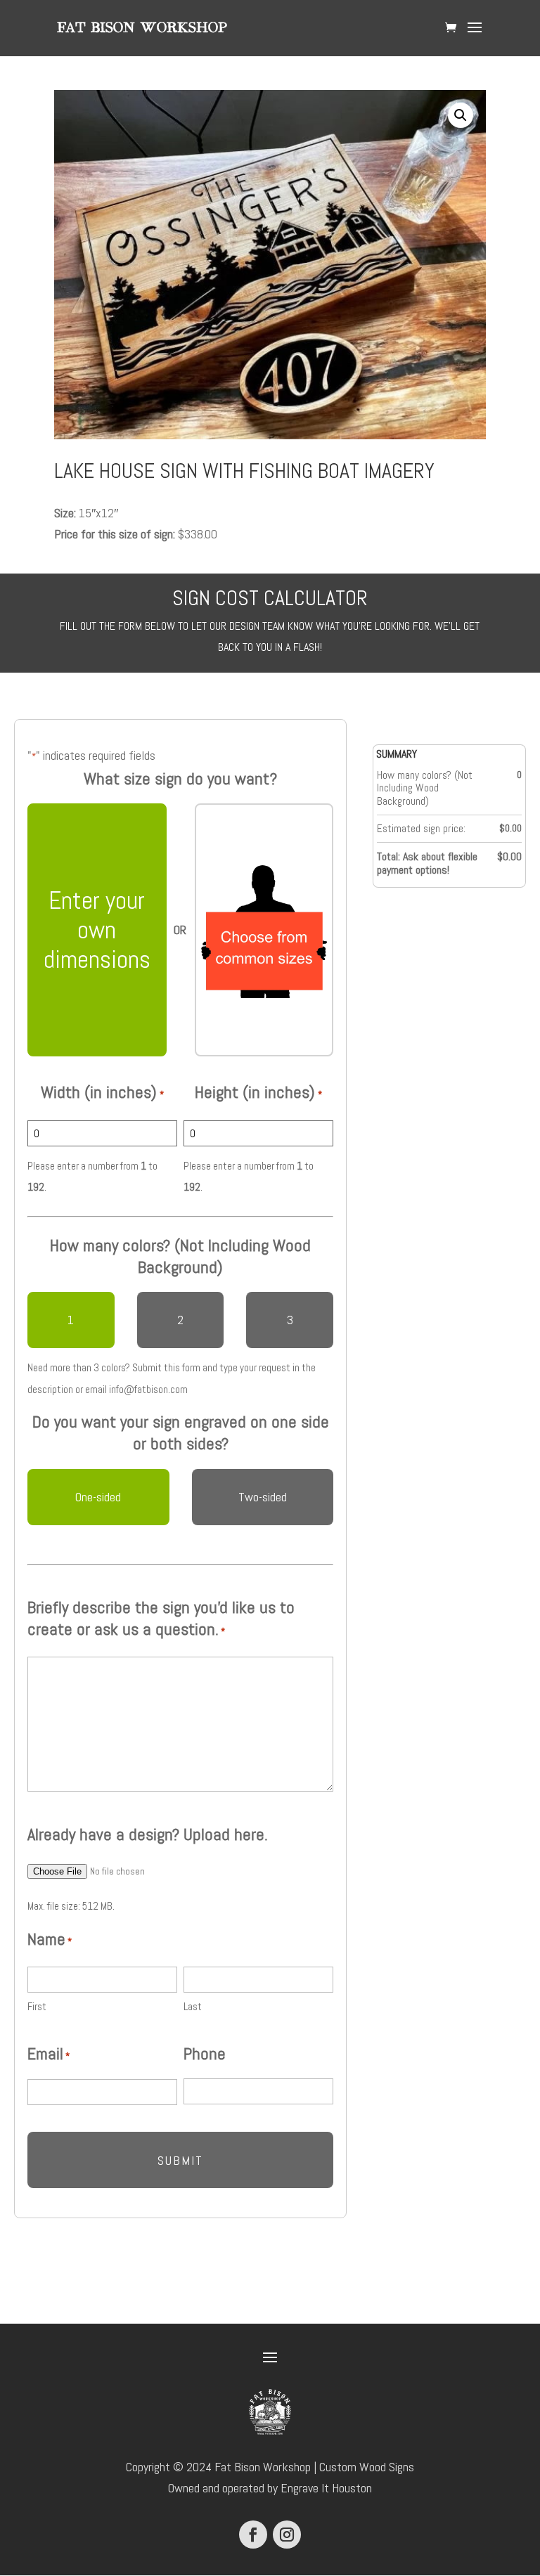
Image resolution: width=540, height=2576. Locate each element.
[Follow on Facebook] (253, 2535)
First (37, 2006)
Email (49, 2054)
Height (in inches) (258, 1092)
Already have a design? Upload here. (148, 1834)
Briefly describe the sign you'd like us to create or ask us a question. (161, 1618)
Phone (205, 2054)
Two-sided (263, 1497)
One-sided (98, 1497)
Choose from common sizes (264, 930)
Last (193, 2006)
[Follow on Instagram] (287, 2535)
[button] (461, 115)
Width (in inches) (102, 1092)
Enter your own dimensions (97, 930)
